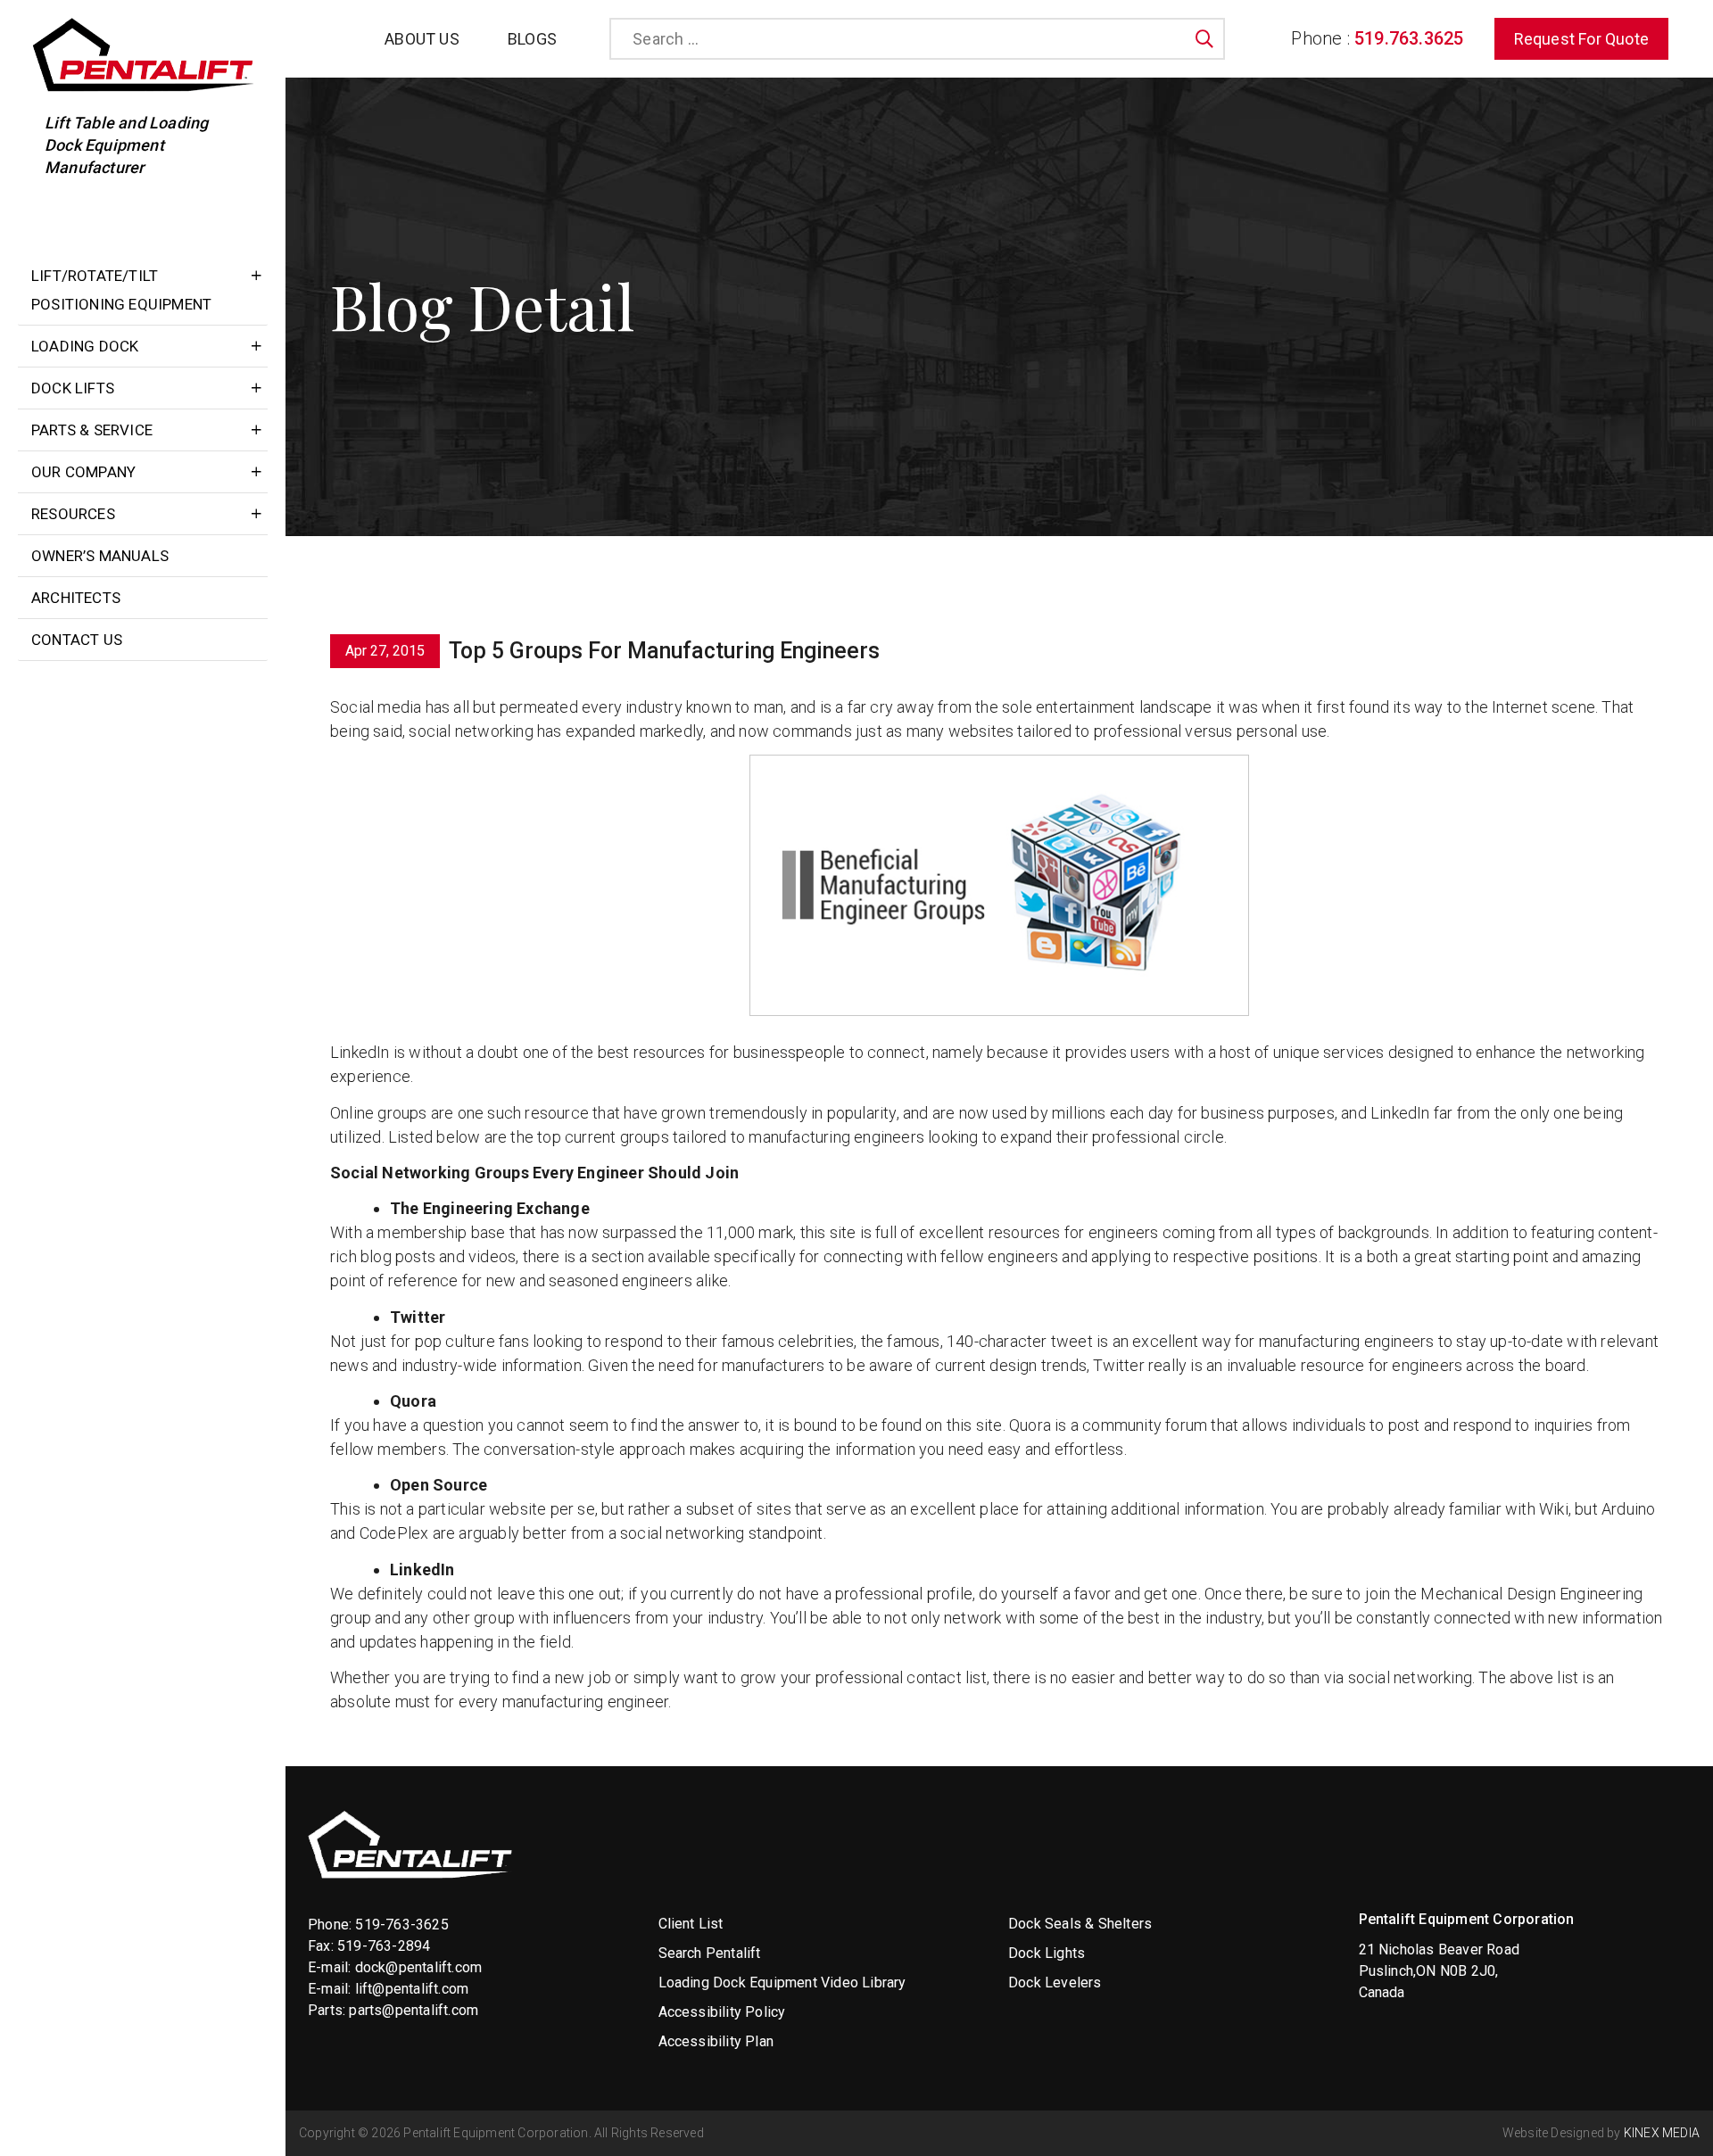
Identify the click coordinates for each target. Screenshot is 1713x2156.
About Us (422, 39)
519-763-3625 (401, 1925)
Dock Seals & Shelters (1080, 1924)
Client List (691, 1924)
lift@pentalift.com (412, 1989)
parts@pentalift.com (414, 2010)
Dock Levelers (1055, 1983)
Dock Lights (1047, 1953)
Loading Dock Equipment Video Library (782, 1983)
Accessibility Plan (716, 2041)
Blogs (532, 39)
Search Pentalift (710, 1953)
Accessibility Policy (722, 2012)
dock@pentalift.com (419, 1967)
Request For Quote (1581, 39)
